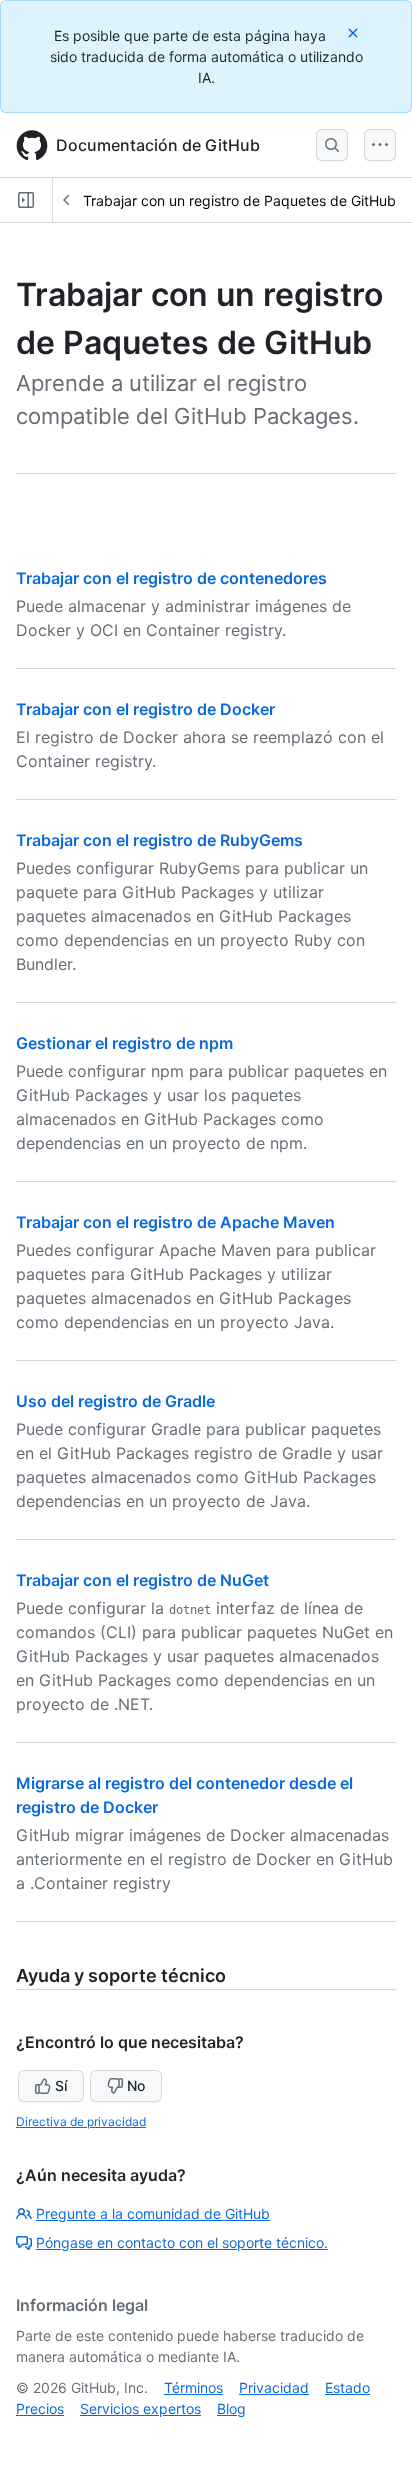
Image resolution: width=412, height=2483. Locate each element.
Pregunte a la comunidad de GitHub (153, 2213)
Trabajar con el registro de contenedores (171, 578)
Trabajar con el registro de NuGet (142, 1580)
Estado (347, 2387)
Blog (231, 2408)
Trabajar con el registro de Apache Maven (175, 1222)
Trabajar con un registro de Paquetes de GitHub (239, 200)
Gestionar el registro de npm (124, 1043)
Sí (61, 2085)
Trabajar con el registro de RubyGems (159, 840)
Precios (40, 2408)
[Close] (355, 32)
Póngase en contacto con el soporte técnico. (182, 2242)
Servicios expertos (140, 2408)
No (136, 2085)
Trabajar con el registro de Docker (145, 709)
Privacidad (274, 2387)
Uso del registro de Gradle (115, 1401)
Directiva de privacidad (81, 2121)
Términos (193, 2387)
